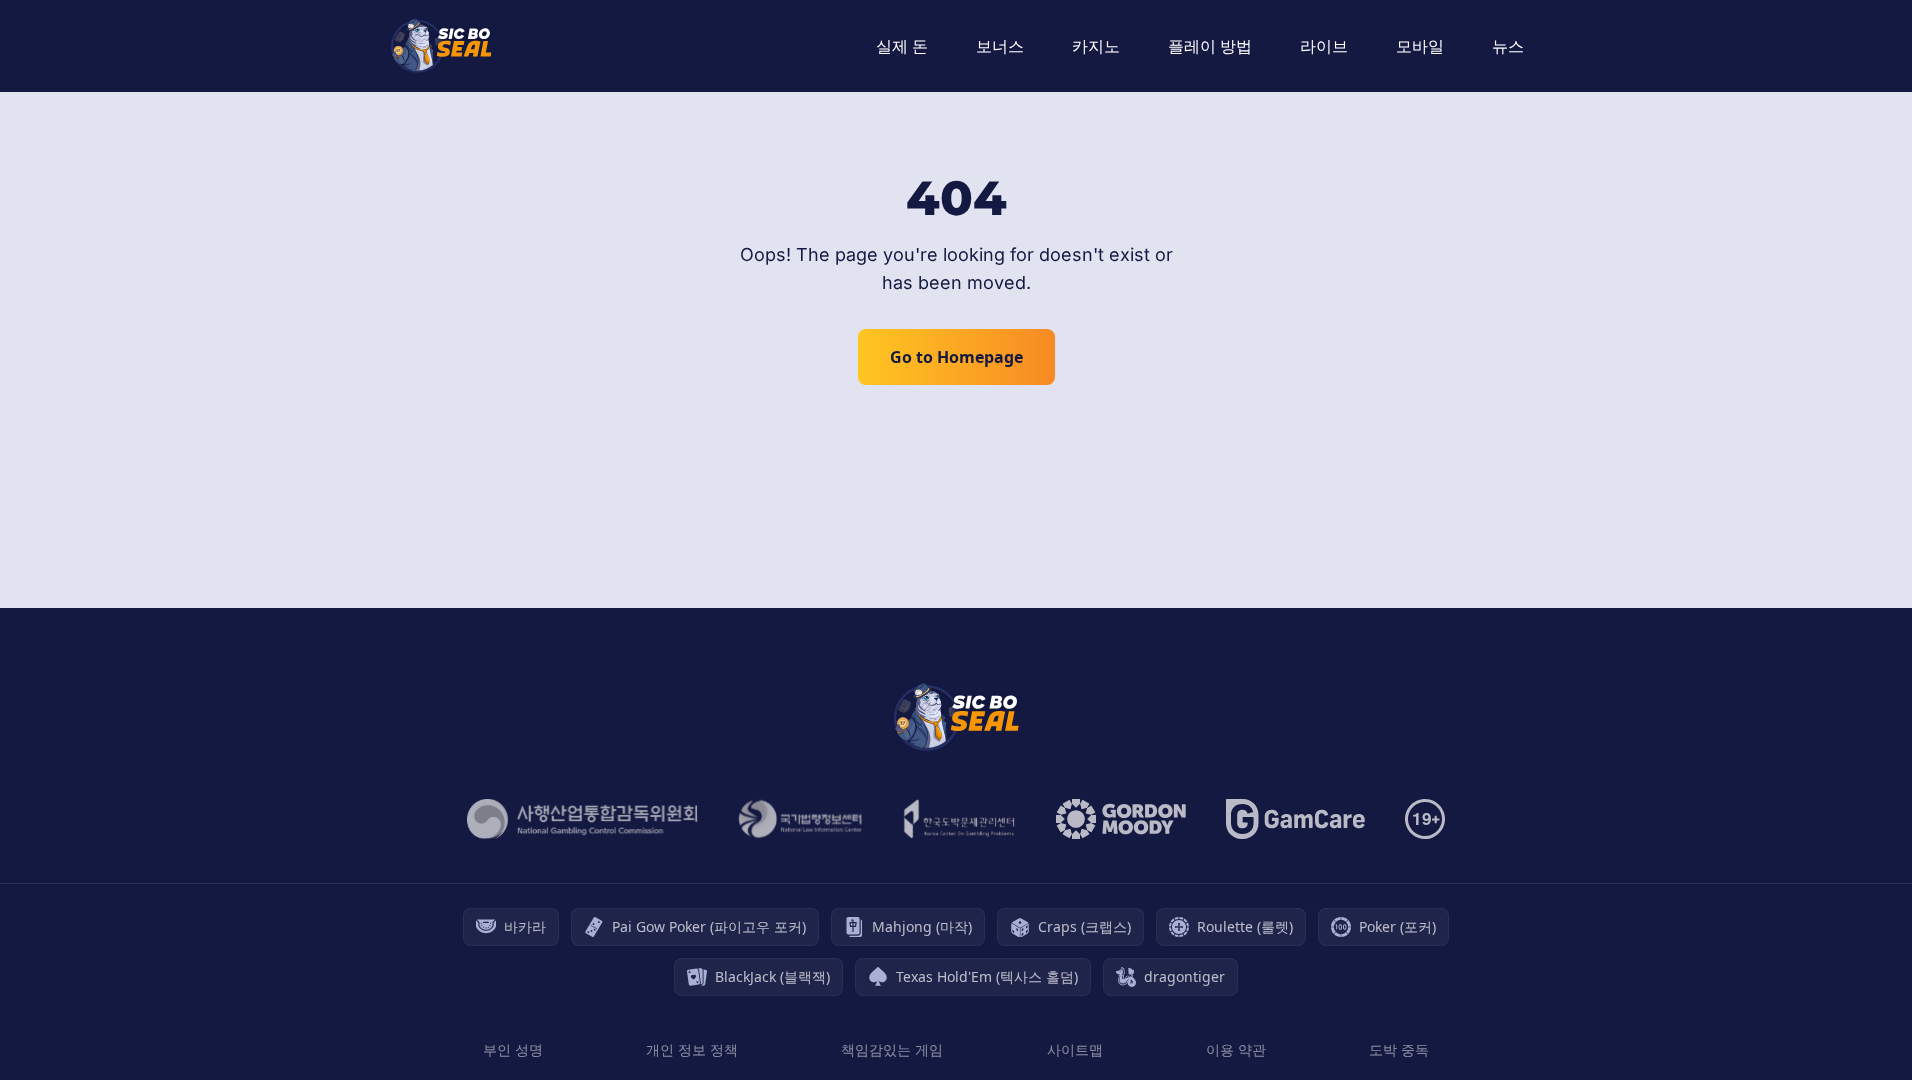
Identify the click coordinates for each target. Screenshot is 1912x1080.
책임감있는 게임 (892, 1049)
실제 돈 (902, 46)
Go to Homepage (956, 357)
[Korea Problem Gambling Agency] (959, 819)
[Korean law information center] (800, 819)
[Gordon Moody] (1121, 819)
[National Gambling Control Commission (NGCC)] (582, 819)
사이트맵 (1075, 1049)
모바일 (1420, 46)
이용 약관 (1236, 1049)
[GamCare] (1295, 819)
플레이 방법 (1210, 46)
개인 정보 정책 (692, 1049)
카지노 (1096, 46)
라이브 (1324, 46)
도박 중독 (1399, 1049)
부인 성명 (513, 1049)
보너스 (1000, 46)
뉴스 (1508, 46)
